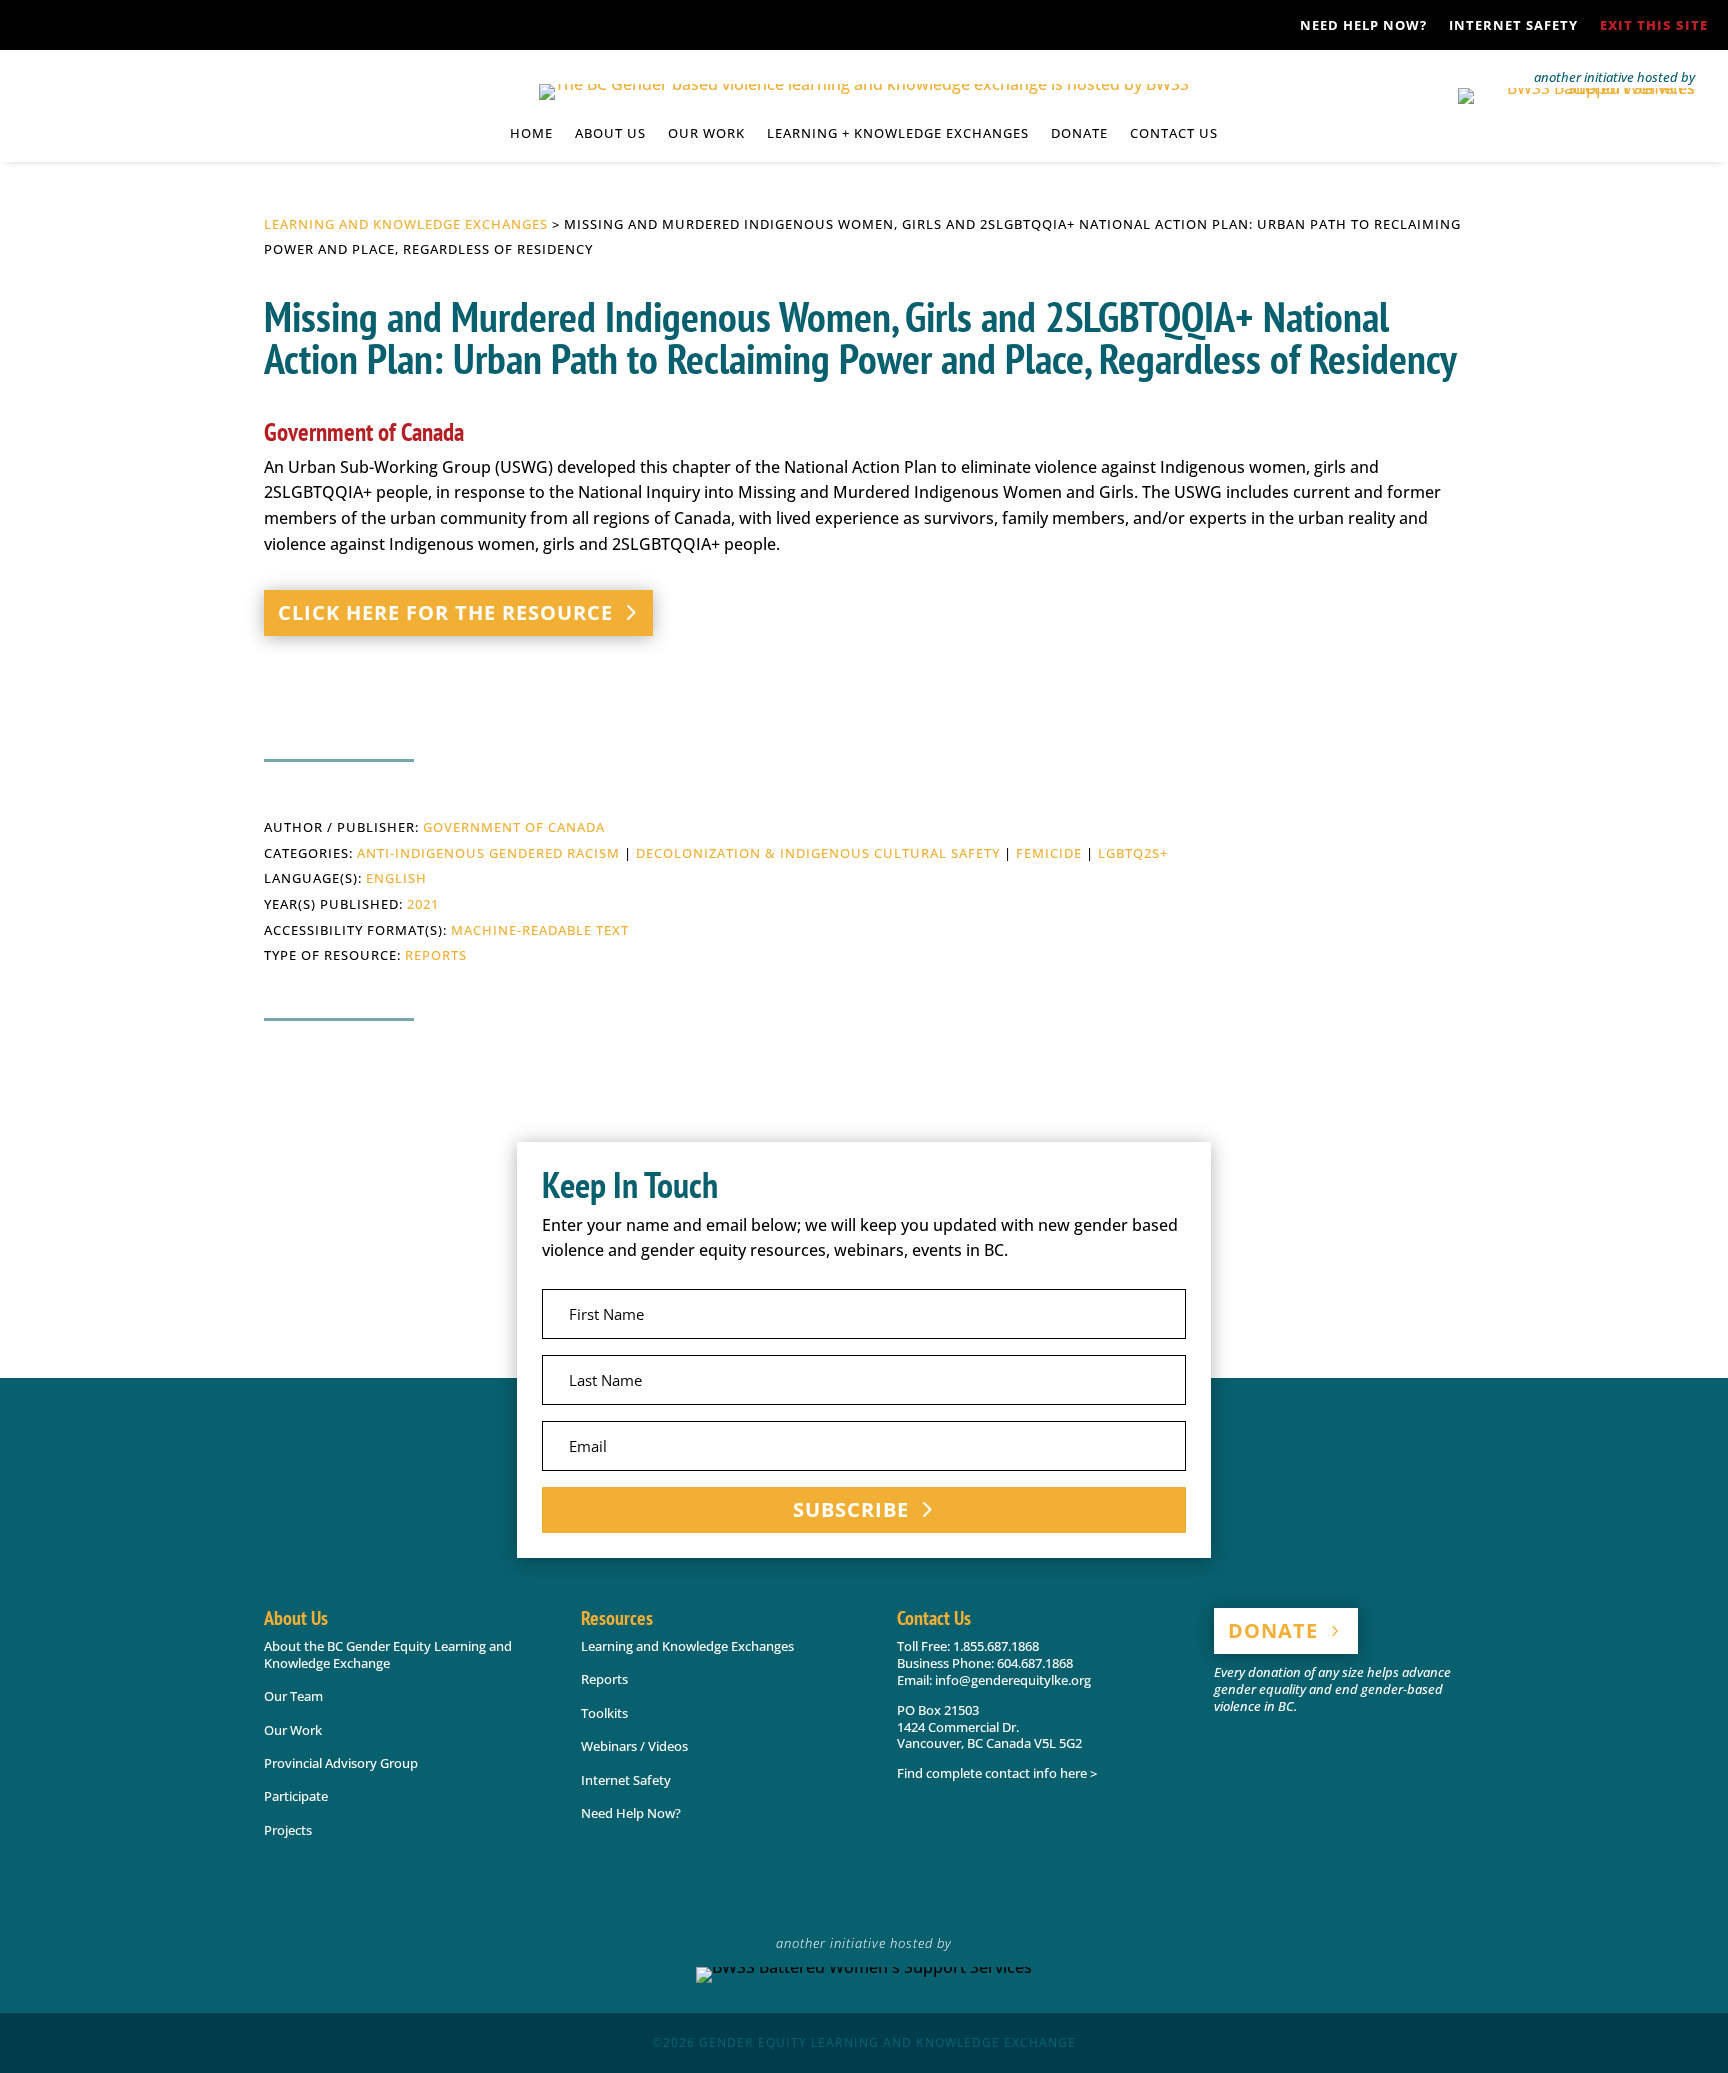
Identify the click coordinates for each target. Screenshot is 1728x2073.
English (396, 878)
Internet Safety (1513, 26)
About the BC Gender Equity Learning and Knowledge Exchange (388, 1654)
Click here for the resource (445, 612)
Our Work (293, 1730)
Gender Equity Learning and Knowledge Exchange (887, 2042)
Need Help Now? (1363, 26)
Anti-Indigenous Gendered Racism (488, 853)
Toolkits (604, 1713)
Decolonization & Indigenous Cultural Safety (818, 853)
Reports (436, 955)
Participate (296, 1796)
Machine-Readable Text (540, 930)
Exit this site (1654, 26)
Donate (1079, 134)
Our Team (293, 1696)
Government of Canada (514, 827)
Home (531, 134)
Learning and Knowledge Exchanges (406, 224)
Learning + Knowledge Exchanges (898, 134)
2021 (423, 904)
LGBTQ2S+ (1133, 853)
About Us (610, 134)
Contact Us (1174, 134)
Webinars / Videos (634, 1746)
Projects (288, 1830)
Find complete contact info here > (997, 1773)
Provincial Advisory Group (341, 1763)
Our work (706, 134)
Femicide (1049, 853)
